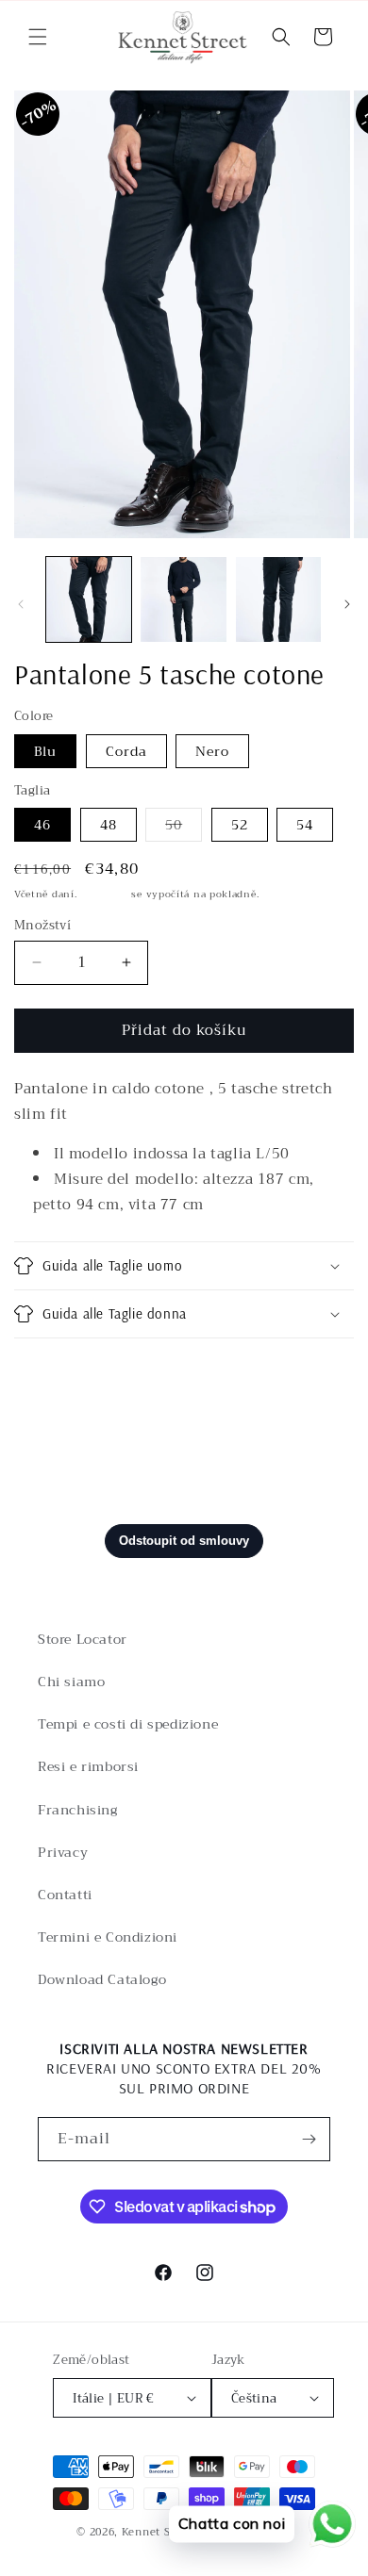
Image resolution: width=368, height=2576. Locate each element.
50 (184, 827)
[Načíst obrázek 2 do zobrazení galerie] (183, 599)
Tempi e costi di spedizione (128, 1724)
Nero (212, 751)
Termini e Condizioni (108, 1937)
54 (305, 825)
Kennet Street (159, 2532)
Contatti (65, 1895)
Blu (45, 751)
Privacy (63, 1852)
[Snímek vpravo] (347, 604)
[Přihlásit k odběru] (309, 2139)
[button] (38, 37)
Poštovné (104, 894)
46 (42, 825)
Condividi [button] (67, 1372)
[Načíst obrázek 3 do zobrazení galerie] (278, 599)
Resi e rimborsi (88, 1766)
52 (240, 825)
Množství (42, 926)
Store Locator (83, 1639)
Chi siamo (71, 1682)
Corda (126, 751)
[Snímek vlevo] (21, 604)
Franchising (78, 1810)
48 (109, 825)
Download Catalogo (102, 1979)
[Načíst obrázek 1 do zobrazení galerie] (89, 599)
